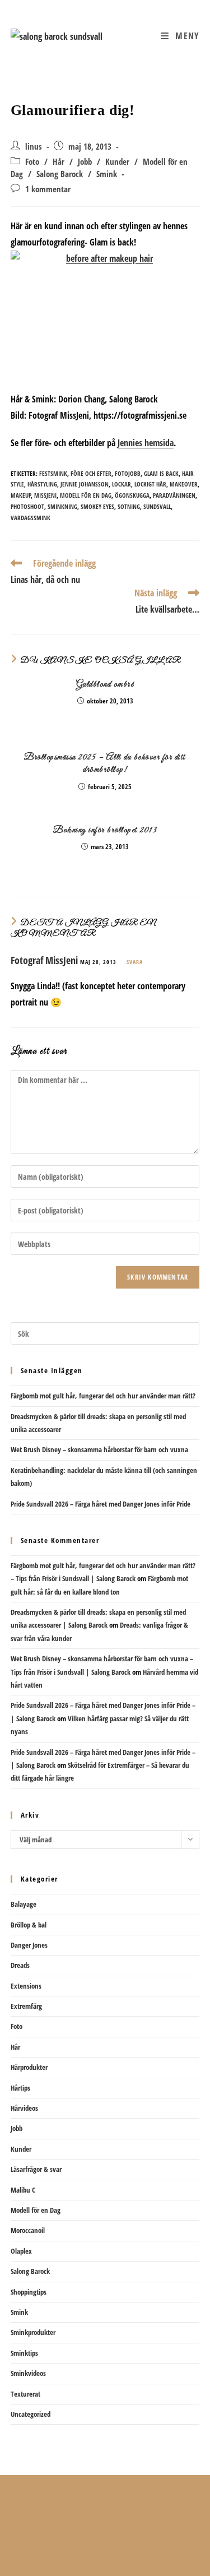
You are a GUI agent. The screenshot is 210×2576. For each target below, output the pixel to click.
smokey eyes (97, 506)
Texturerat (25, 2394)
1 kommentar (48, 189)
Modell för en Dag (36, 2210)
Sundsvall (157, 506)
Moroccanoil (28, 2230)
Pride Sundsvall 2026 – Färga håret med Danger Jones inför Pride (101, 1504)
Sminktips (24, 2353)
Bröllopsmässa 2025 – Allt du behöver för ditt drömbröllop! (105, 763)
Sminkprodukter (33, 2332)
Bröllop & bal (29, 1925)
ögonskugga (132, 495)
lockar (122, 484)
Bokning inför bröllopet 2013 (105, 830)
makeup (21, 495)
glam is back (161, 473)
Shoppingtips (29, 2292)
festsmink (53, 473)
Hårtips (20, 2088)
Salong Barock (60, 174)
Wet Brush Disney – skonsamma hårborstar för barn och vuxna (99, 1449)
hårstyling (42, 484)
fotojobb (128, 473)
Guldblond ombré (105, 684)
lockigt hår (150, 484)
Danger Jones (29, 1945)
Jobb (85, 162)
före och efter (91, 473)
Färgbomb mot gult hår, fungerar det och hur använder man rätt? (103, 1396)
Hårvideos (24, 2108)
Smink (107, 174)
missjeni (45, 495)
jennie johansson (85, 484)
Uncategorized (31, 2414)
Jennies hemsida (146, 443)
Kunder (117, 162)
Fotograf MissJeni (44, 960)
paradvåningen (174, 495)
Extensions (26, 1986)
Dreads (20, 1965)
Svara (135, 962)
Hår (59, 162)
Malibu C (23, 2190)
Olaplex (21, 2251)
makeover (184, 484)
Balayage (24, 1904)
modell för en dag (86, 495)
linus (34, 147)
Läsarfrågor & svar (36, 2169)
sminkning (62, 506)
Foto (32, 162)
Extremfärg (26, 2006)
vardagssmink (31, 518)
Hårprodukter (29, 2067)
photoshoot (27, 506)
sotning (129, 506)
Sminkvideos (28, 2373)
